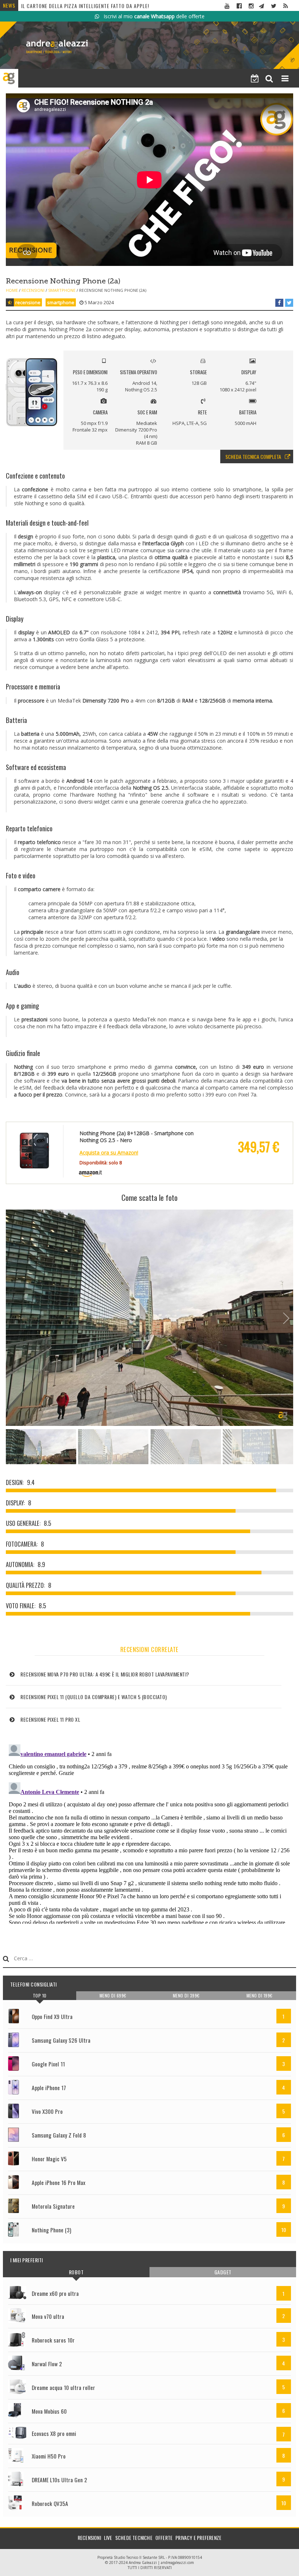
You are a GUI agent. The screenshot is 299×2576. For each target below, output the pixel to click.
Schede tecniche (134, 2538)
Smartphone (62, 290)
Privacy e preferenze (198, 2538)
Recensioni (33, 290)
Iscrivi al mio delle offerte (152, 16)
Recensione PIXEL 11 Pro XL (50, 1719)
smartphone (61, 302)
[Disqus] (149, 1833)
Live (108, 2538)
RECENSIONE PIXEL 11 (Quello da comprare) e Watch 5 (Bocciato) (100, 9)
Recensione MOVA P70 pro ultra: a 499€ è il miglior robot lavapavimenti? (105, 1674)
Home (12, 290)
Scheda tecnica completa (253, 457)
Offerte (164, 2538)
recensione (28, 302)
